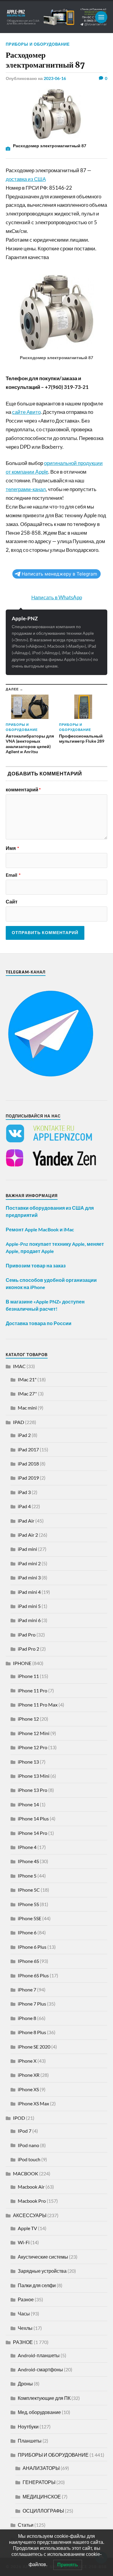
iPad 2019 (28, 1478)
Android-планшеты (39, 2355)
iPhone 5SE (30, 1918)
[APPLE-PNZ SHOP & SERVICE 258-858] (57, 17)
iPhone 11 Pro (33, 1690)
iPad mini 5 (29, 1606)
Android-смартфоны (40, 2369)
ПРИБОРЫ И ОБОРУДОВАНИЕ (38, 44)
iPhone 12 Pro (33, 1747)
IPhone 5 (27, 1876)
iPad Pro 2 (28, 1649)
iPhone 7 (27, 1989)
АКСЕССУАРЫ (30, 2215)
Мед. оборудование (39, 2412)
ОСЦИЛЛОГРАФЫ (43, 2511)
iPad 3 (24, 1492)
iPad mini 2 (29, 1563)
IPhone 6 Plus (32, 1947)
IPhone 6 (27, 1932)
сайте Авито (26, 412)
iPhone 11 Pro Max (38, 1705)
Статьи (26, 2525)
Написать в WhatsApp (57, 597)
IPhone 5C (29, 1890)
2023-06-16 (55, 78)
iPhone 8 (27, 2018)
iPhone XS (28, 2089)
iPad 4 (24, 1506)
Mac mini (27, 1408)
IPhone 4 (27, 1847)
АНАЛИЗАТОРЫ (41, 2468)
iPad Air (26, 1521)
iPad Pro (27, 1635)
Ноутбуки (28, 2426)
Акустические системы (43, 2257)
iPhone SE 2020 (34, 2047)
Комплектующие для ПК (44, 2398)
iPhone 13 (28, 1762)
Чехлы (25, 2328)
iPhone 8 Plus (32, 2032)
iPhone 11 (28, 1676)
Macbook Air (31, 2187)
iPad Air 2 (28, 1535)
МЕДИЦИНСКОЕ (42, 2497)
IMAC (19, 1366)
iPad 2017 (28, 1449)
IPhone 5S (28, 1904)
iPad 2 (24, 1435)
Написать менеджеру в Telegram (59, 574)
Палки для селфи (37, 2285)
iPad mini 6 (29, 1620)
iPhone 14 (28, 1804)
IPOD (19, 2118)
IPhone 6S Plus (33, 1975)
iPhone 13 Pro (33, 1790)
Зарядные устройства (42, 2271)
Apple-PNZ (25, 618)
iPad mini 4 (29, 1592)
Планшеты (30, 2441)
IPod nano (28, 2145)
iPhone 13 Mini (34, 1776)
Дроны (25, 2383)
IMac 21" (27, 1379)
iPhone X (27, 2061)
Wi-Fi (24, 2242)
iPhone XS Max (33, 2103)
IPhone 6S (28, 1961)
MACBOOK (26, 2173)
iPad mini (27, 1549)
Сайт (12, 902)
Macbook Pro (32, 2201)
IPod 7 (25, 2131)
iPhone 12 (28, 1719)
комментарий (23, 790)
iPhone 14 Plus (33, 1818)
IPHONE (22, 1663)
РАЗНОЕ (23, 2342)
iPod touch (29, 2159)
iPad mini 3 (29, 1577)
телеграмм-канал (26, 489)
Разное (26, 2299)
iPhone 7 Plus (32, 2004)
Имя (12, 848)
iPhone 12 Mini (34, 1733)
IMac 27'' (27, 1393)
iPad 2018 (28, 1464)
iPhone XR (29, 2075)
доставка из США (26, 179)
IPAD (19, 1422)
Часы (24, 2313)
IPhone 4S (28, 1861)
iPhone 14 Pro (33, 1833)
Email (13, 875)
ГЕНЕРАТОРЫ (39, 2482)
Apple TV (27, 2228)
